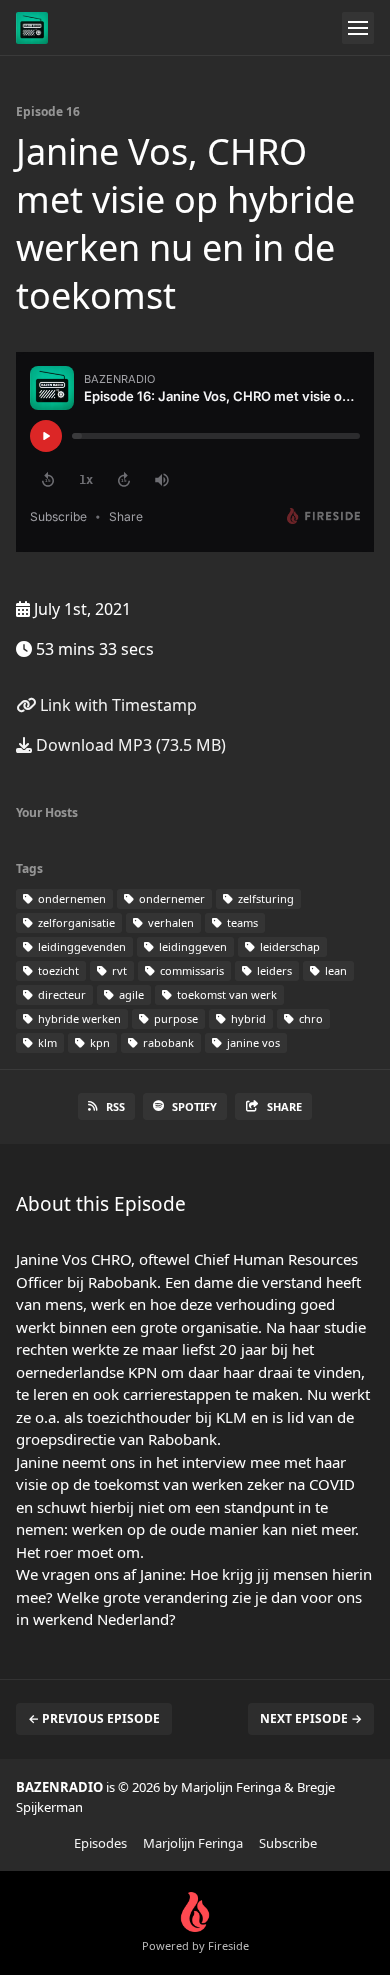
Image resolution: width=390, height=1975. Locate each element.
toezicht (57, 970)
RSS (115, 1106)
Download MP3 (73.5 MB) (129, 745)
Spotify (194, 1106)
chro (309, 1018)
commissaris (190, 970)
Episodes (100, 1843)
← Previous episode (94, 1718)
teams (241, 922)
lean (334, 970)
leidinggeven (191, 946)
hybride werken (78, 1018)
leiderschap (288, 946)
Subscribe (288, 1843)
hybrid (247, 1018)
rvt (118, 970)
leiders (273, 970)
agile (130, 994)
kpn (98, 1042)
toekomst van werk (225, 994)
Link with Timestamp (116, 705)
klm (46, 1042)
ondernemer (170, 898)
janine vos (252, 1042)
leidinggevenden (80, 946)
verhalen (169, 922)
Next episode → (311, 1718)
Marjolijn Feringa (193, 1843)
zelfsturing (264, 898)
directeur (60, 994)
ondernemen (70, 898)
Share (284, 1106)
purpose (174, 1018)
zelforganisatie (75, 922)
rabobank (167, 1042)
